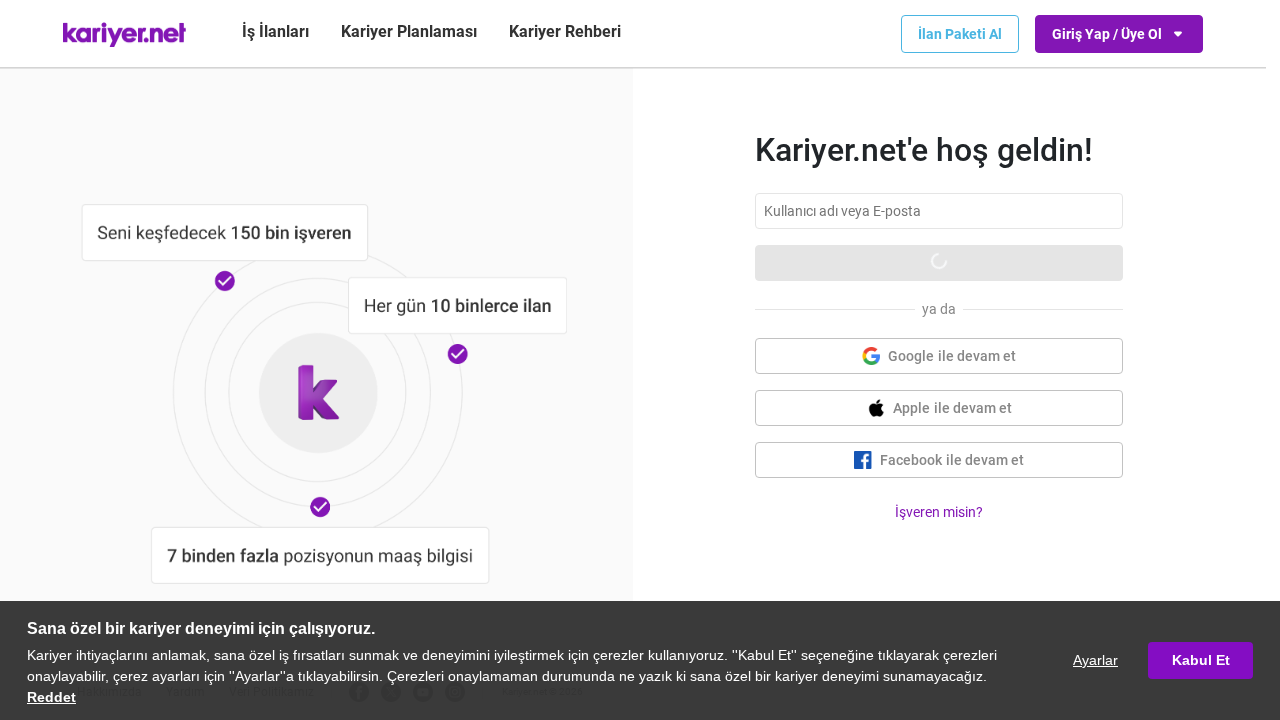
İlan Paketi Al (960, 34)
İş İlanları (275, 31)
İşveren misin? (939, 512)
